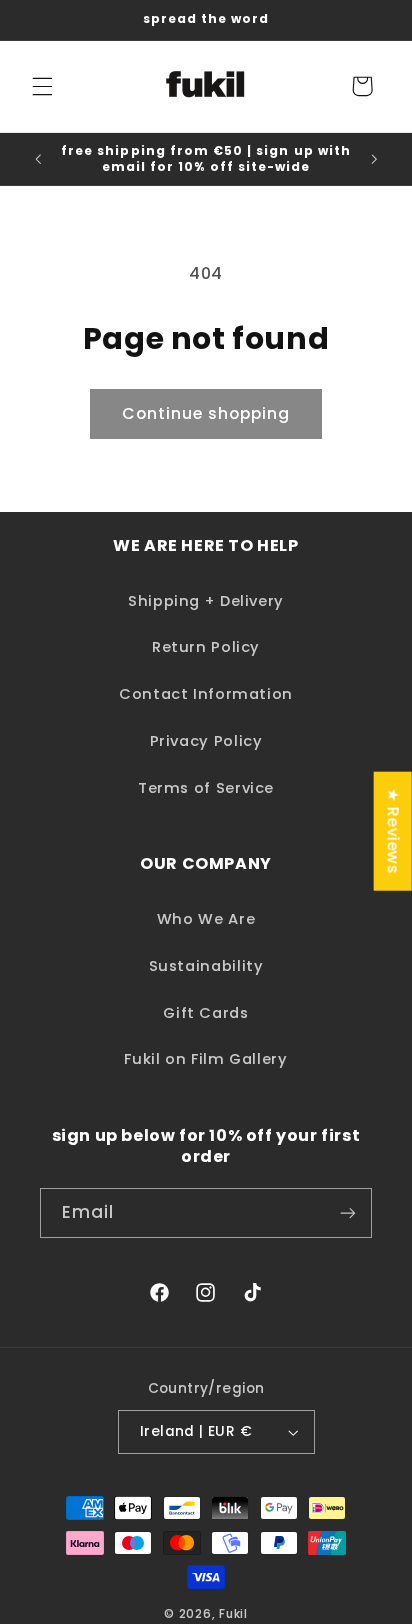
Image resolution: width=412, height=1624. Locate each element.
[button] (42, 86)
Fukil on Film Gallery (205, 1059)
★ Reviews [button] (393, 831)
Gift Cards (205, 1013)
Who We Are (206, 919)
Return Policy (206, 647)
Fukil (233, 1614)
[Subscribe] (348, 1212)
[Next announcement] (374, 159)
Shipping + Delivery (206, 601)
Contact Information (206, 694)
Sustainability (206, 966)
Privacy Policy (206, 741)
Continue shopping (206, 413)
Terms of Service (206, 788)
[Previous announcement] (38, 159)
